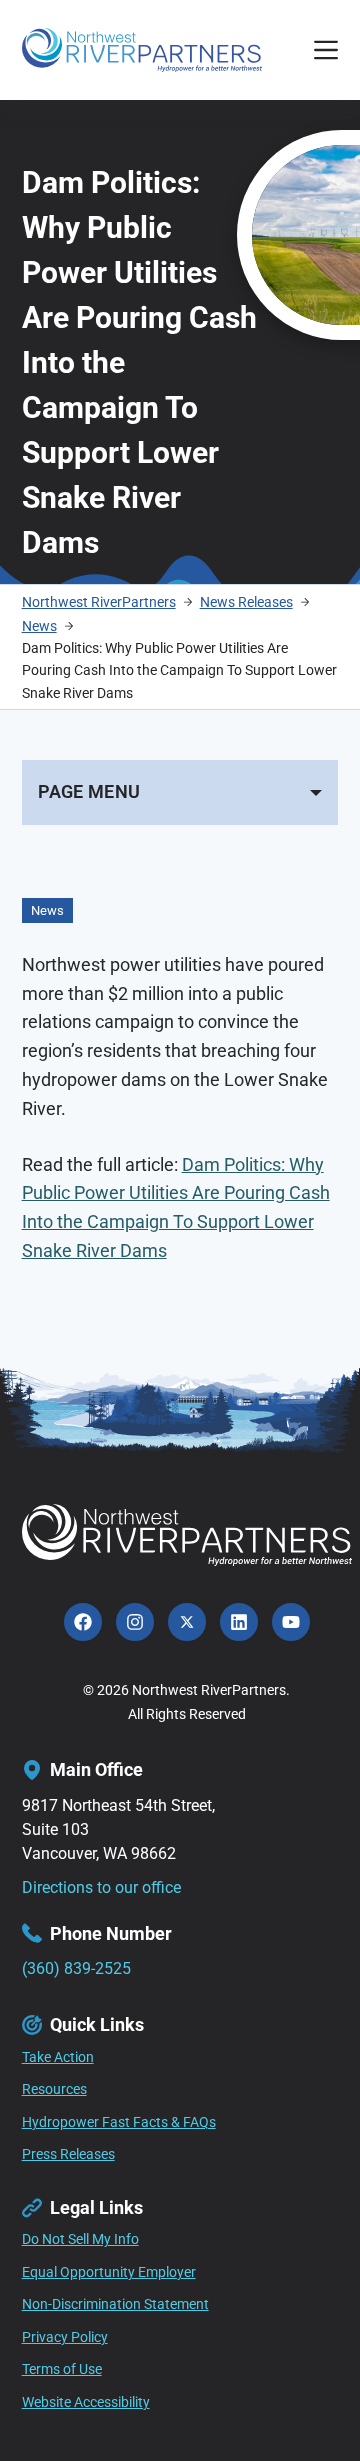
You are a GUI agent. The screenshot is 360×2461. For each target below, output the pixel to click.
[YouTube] (291, 1622)
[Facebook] (83, 1622)
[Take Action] (58, 2058)
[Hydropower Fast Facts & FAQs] (119, 2123)
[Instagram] (135, 1622)
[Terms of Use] (62, 2370)
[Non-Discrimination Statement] (115, 2305)
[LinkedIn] (239, 1622)
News (47, 910)
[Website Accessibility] (86, 2403)
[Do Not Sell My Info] (80, 2240)
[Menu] (326, 50)
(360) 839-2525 (76, 1968)
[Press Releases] (68, 2155)
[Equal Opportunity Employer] (109, 2273)
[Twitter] (187, 1622)
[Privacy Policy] (65, 2338)
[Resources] (54, 2090)
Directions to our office (101, 1887)
